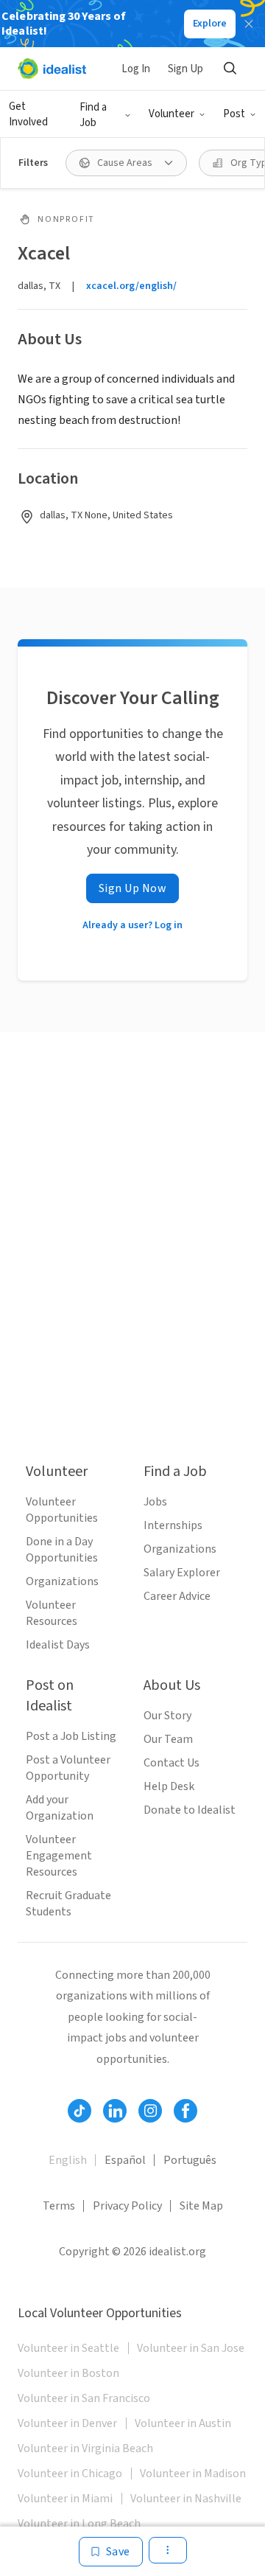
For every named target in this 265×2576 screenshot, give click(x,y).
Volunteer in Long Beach (79, 2524)
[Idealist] (52, 69)
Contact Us (172, 1763)
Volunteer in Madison (193, 2474)
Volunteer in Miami (65, 2499)
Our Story (167, 1716)
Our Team (168, 1739)
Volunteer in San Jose (191, 2348)
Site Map (201, 2206)
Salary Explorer (182, 1573)
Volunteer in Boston (68, 2373)
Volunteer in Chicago (70, 2474)
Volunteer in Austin (183, 2423)
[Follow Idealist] (79, 2111)
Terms (59, 2206)
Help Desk (169, 1786)
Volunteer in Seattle (68, 2348)
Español (125, 2160)
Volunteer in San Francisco (84, 2398)
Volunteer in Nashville (186, 2499)
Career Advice (177, 1596)
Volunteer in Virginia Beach (85, 2448)
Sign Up (185, 69)
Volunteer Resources (52, 1613)
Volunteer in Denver (67, 2423)
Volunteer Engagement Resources (59, 1856)
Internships (173, 1525)
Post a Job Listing (71, 1736)
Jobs (155, 1502)
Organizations (62, 1581)
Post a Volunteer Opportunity (68, 1768)
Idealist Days (58, 1645)
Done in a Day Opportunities (62, 1550)
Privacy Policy (127, 2206)
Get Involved (28, 114)
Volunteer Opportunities (62, 1510)
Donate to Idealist (190, 1810)
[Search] (230, 69)
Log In (136, 69)
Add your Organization (60, 1808)
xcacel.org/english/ (131, 286)
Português (190, 2160)
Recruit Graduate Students (68, 1904)
